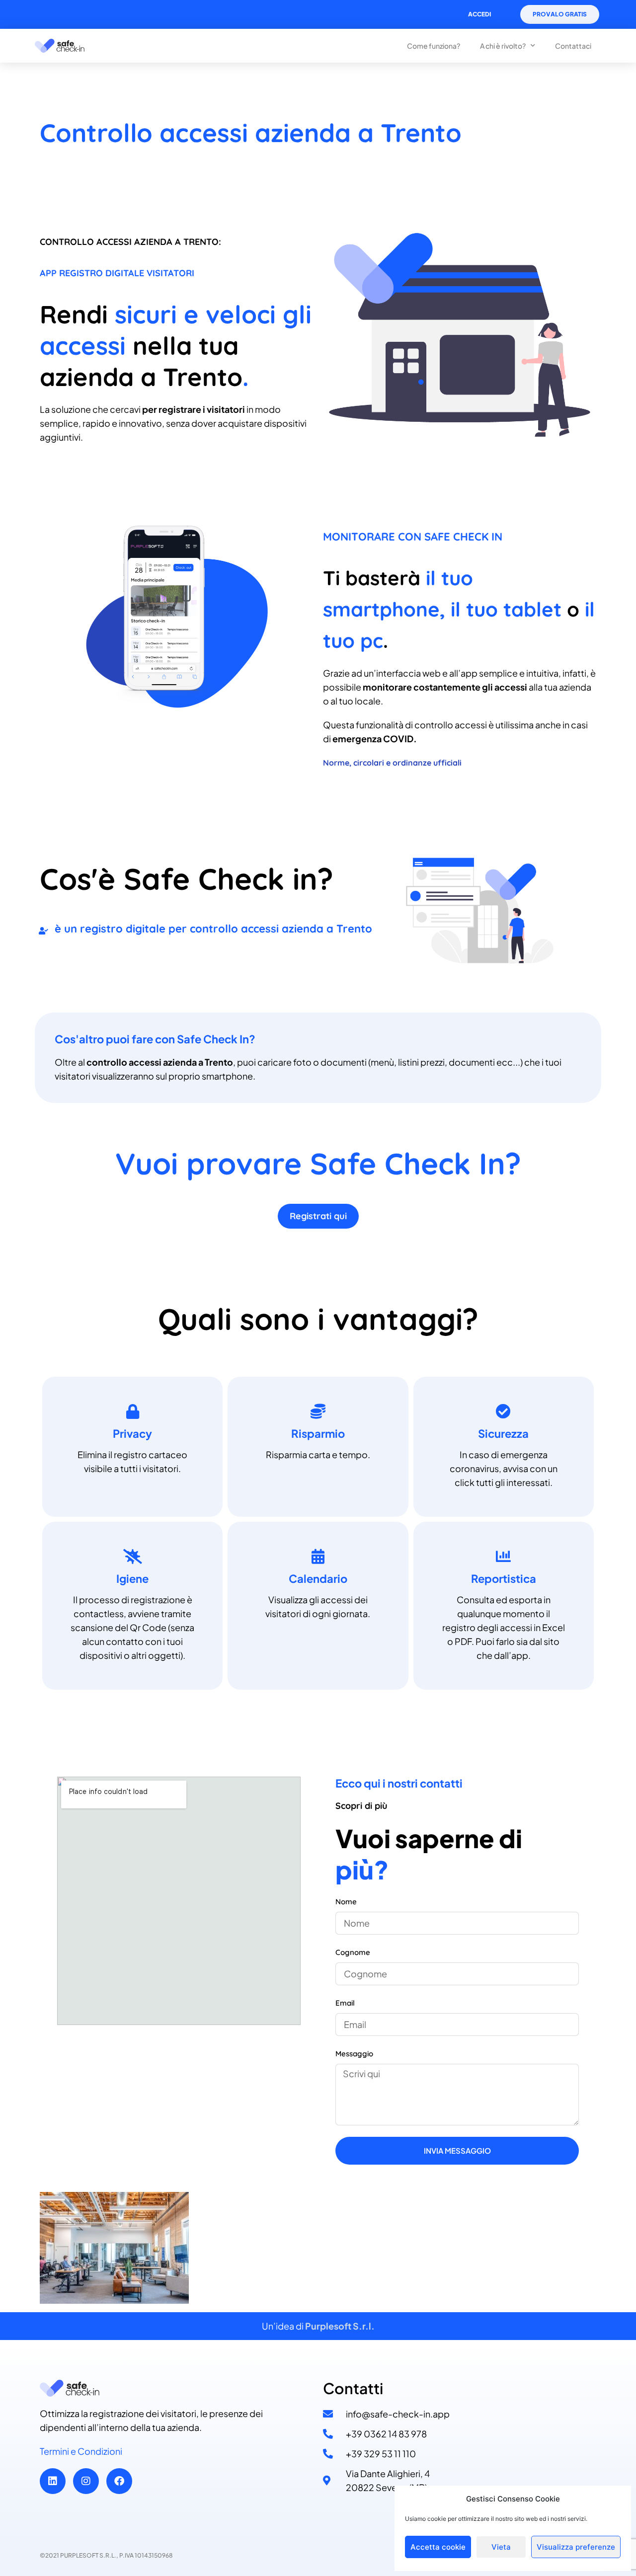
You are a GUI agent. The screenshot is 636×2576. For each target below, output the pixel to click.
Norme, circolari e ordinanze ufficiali (392, 763)
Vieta (501, 2547)
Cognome (353, 1952)
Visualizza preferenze (576, 2547)
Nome (346, 1902)
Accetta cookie (438, 2547)
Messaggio (354, 2054)
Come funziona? (434, 46)
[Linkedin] (53, 2481)
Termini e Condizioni (81, 2451)
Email (345, 2003)
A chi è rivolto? (503, 46)
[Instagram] (86, 2481)
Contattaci (573, 46)
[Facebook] (119, 2481)
